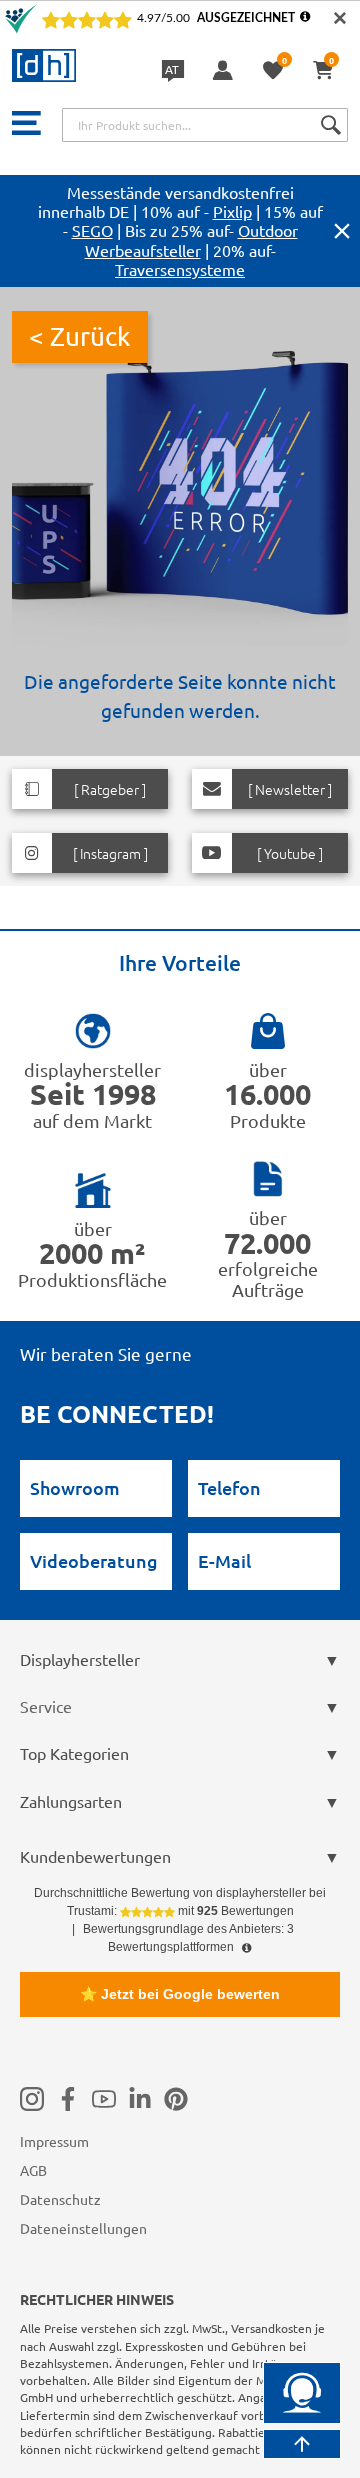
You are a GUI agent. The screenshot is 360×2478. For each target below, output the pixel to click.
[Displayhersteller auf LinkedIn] (140, 2099)
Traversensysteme (180, 269)
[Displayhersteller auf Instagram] (32, 2099)
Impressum (54, 2141)
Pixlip (232, 211)
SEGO (92, 230)
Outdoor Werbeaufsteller (191, 239)
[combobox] (205, 125)
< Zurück (80, 336)
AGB (33, 2170)
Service (46, 1706)
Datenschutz (60, 2199)
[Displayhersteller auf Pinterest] (176, 2099)
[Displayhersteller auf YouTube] (104, 2099)
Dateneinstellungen (83, 2228)
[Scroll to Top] (302, 2444)
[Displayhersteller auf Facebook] (68, 2099)
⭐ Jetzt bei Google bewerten (180, 1994)
